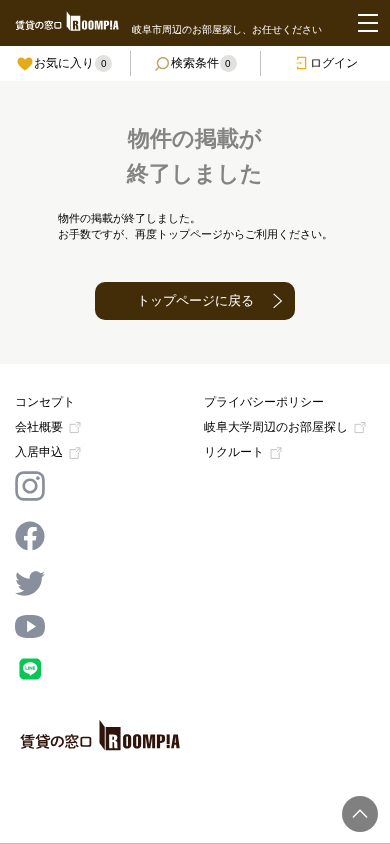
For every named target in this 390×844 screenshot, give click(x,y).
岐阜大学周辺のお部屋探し (276, 427)
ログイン (334, 63)
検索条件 (201, 63)
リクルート (234, 453)
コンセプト (45, 402)
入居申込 (39, 453)
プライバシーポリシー (264, 402)
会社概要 (39, 427)
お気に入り (70, 63)
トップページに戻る (195, 300)
